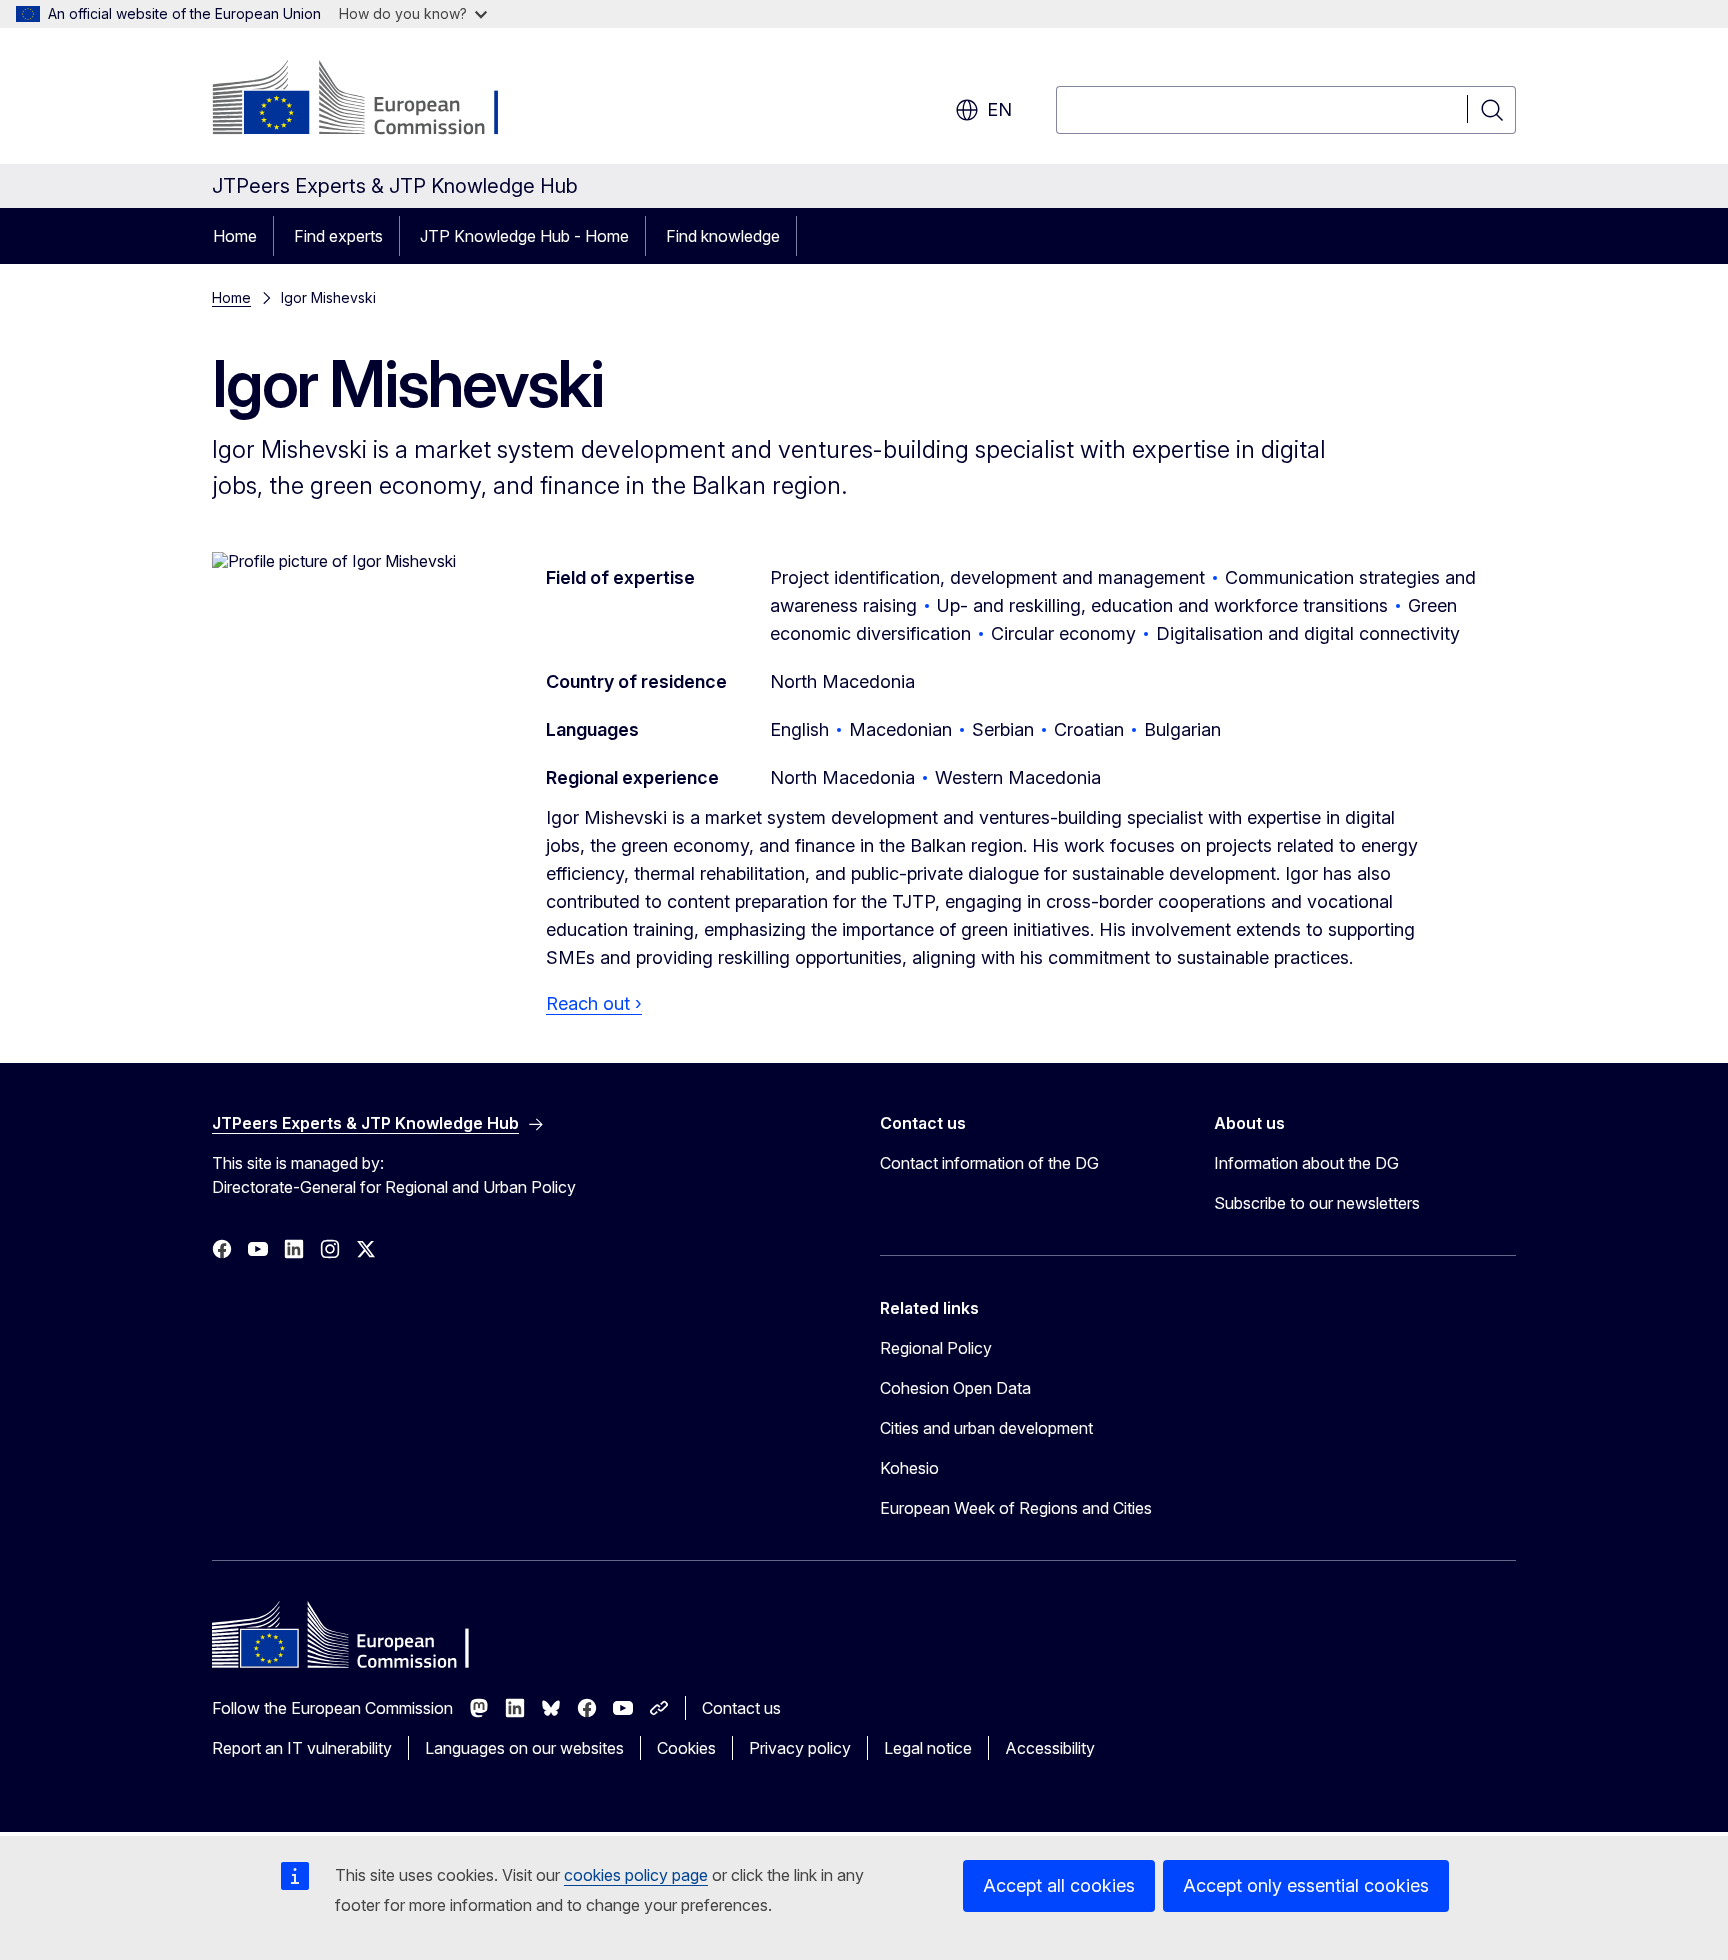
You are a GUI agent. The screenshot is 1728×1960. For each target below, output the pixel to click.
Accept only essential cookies (1306, 1885)
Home (235, 236)
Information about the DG (1306, 1163)
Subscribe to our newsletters (1317, 1203)
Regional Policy (936, 1348)
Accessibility (1050, 1748)
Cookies (686, 1748)
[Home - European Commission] (373, 100)
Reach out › (594, 1003)
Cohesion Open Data (955, 1388)
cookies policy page (636, 1875)
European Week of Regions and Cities (1016, 1508)
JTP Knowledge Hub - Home (524, 236)
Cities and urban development (986, 1428)
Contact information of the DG (989, 1163)
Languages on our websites (524, 1748)
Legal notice (928, 1748)
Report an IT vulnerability (302, 1748)
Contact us (741, 1708)
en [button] (999, 109)
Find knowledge (723, 236)
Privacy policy (800, 1748)
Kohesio (909, 1468)
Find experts (338, 236)
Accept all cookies (1059, 1885)
